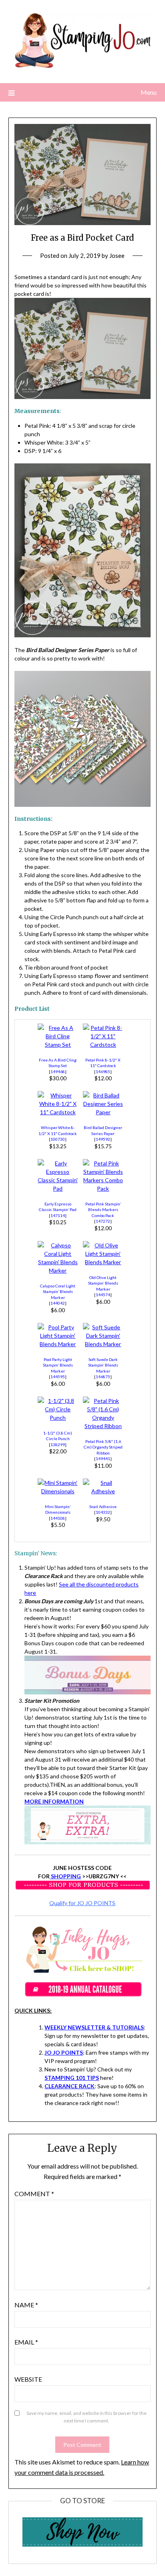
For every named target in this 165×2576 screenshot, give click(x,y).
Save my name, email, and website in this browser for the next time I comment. (87, 2417)
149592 (103, 1139)
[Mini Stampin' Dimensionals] (58, 1491)
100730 (58, 1139)
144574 (103, 1295)
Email (26, 2342)
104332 (103, 1512)
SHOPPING (65, 1876)
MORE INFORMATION (54, 1801)
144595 (58, 1377)
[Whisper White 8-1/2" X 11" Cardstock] (58, 1112)
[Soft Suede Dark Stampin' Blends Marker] (103, 1344)
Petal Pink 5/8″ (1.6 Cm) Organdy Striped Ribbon (103, 1447)
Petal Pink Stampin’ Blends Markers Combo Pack (103, 1210)
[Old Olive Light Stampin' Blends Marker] (103, 1262)
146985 (103, 1072)
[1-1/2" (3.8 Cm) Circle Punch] (58, 1418)
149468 (58, 1072)
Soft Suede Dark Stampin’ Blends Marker (103, 1365)
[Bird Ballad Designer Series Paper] (103, 1112)
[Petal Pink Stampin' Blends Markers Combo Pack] (103, 1188)
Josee (117, 255)
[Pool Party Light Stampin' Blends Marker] (58, 1344)
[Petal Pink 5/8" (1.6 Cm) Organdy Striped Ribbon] (103, 1426)
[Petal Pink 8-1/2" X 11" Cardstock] (103, 1045)
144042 (58, 1303)
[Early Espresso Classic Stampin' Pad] (58, 1188)
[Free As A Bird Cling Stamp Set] (58, 1045)
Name (26, 2305)
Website (28, 2379)
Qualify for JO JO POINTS (82, 1903)
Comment (34, 2194)
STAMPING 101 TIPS (72, 2078)
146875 (103, 1377)
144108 (58, 1518)
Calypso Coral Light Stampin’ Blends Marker (58, 1292)
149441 (103, 1459)
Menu (149, 92)
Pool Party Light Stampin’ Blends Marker (58, 1365)
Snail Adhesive (103, 1506)
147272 (103, 1221)
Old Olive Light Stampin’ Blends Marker (103, 1283)
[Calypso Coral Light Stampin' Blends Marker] (58, 1270)
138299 (58, 1445)
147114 (58, 1215)
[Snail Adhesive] (103, 1491)
